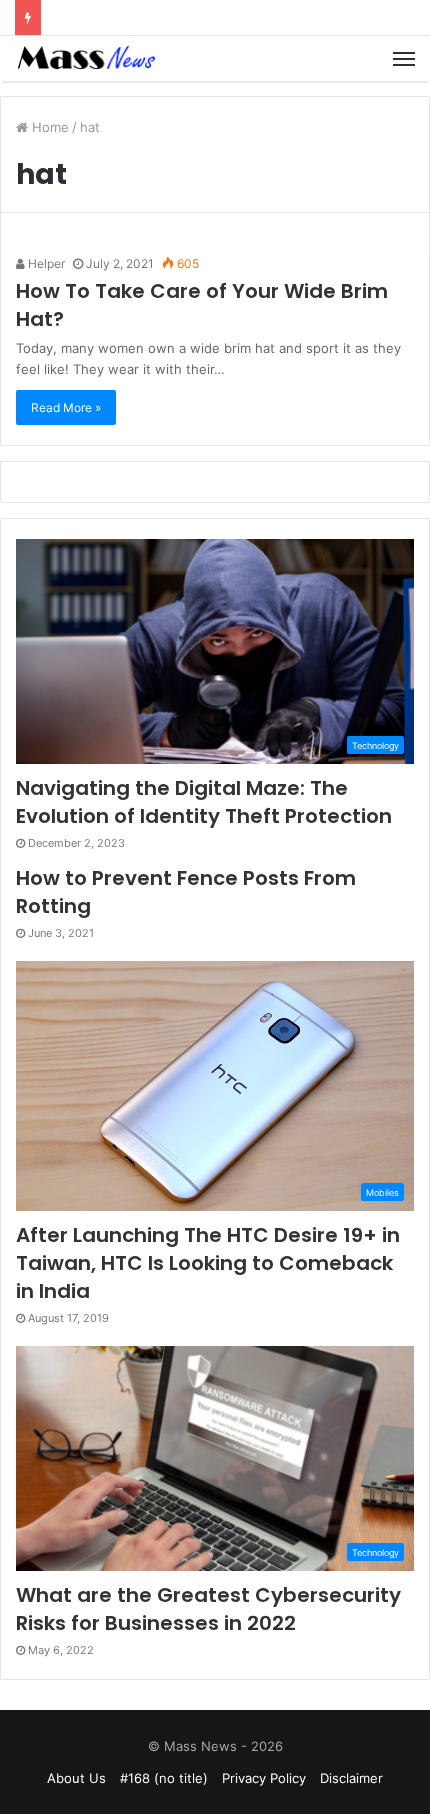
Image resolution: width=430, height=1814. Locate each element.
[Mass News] (85, 58)
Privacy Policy (264, 1778)
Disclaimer (351, 1778)
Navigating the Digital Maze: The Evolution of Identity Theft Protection (204, 802)
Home (48, 127)
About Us (76, 1778)
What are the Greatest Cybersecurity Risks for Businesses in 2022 (208, 1609)
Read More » (66, 407)
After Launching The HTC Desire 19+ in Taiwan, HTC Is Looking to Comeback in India (208, 1263)
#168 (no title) (164, 1778)
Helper (45, 263)
